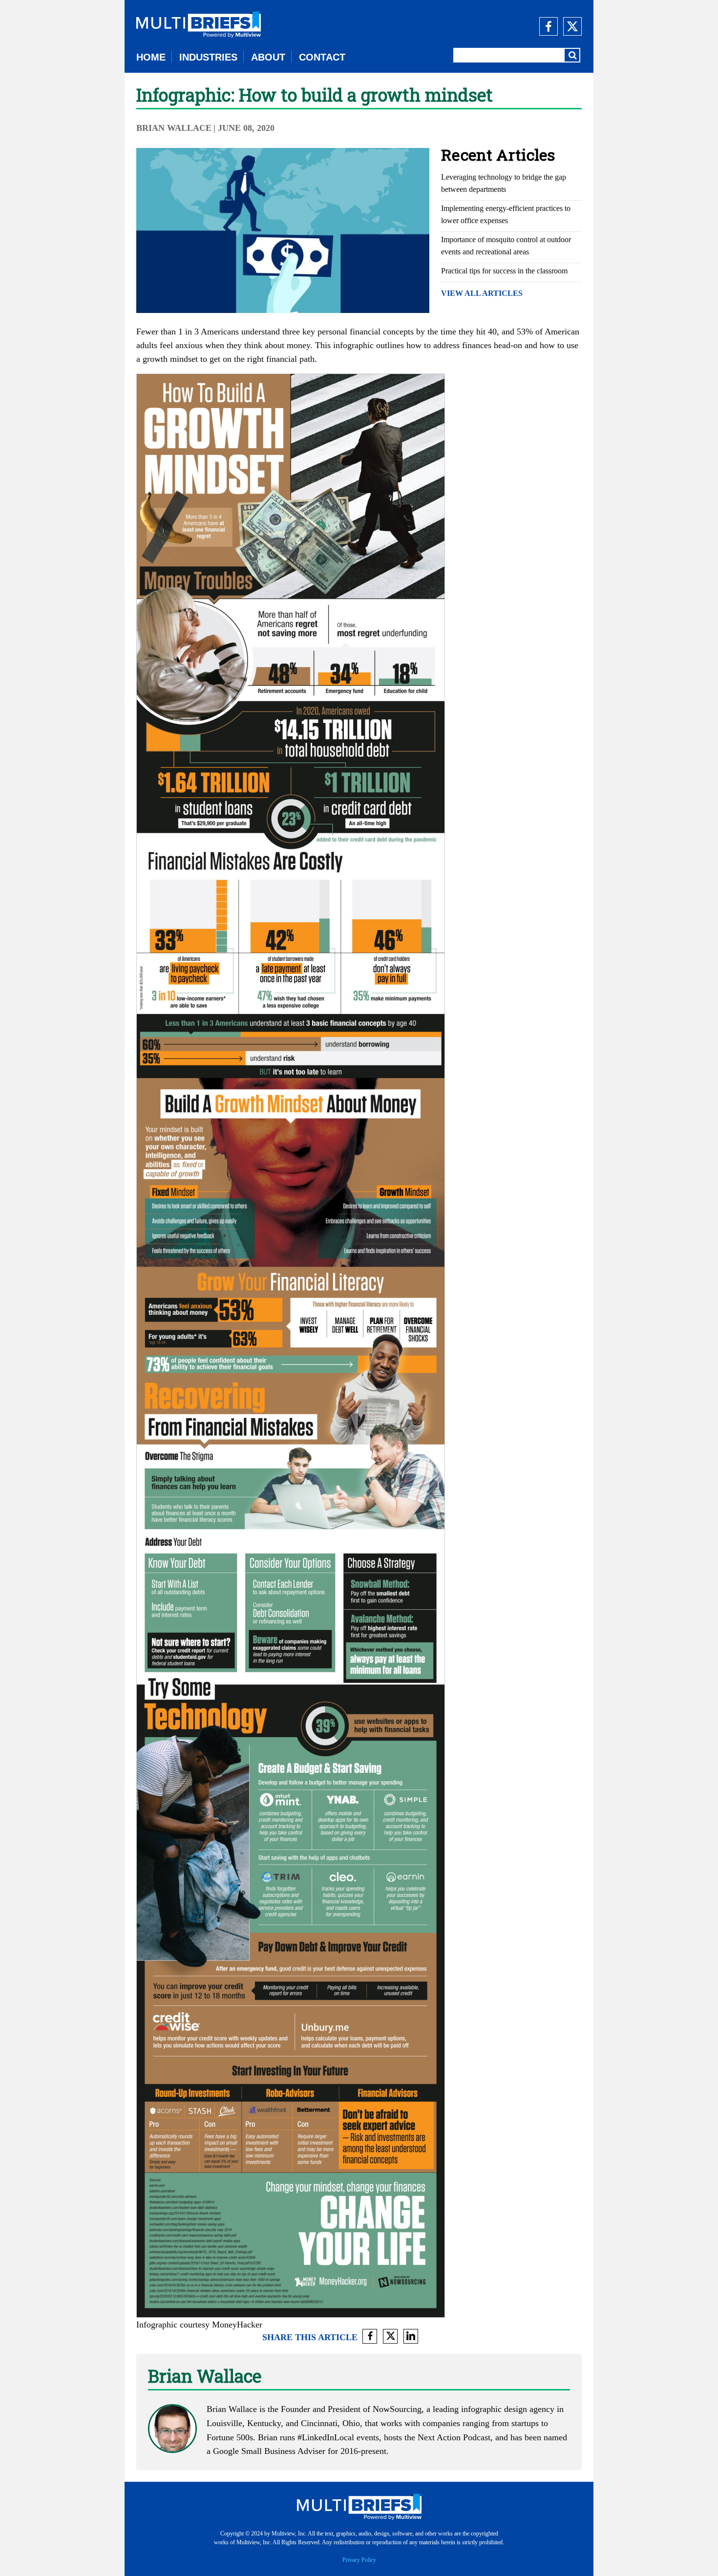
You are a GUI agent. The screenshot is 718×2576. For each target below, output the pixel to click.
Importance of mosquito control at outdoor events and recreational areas (506, 246)
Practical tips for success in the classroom (504, 271)
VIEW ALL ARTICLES (482, 293)
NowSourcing (397, 2409)
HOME (151, 57)
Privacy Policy (359, 2560)
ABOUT (268, 57)
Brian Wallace (174, 128)
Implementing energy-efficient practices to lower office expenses (506, 214)
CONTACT (322, 57)
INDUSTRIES (208, 57)
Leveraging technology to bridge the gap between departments (504, 183)
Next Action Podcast (454, 2437)
